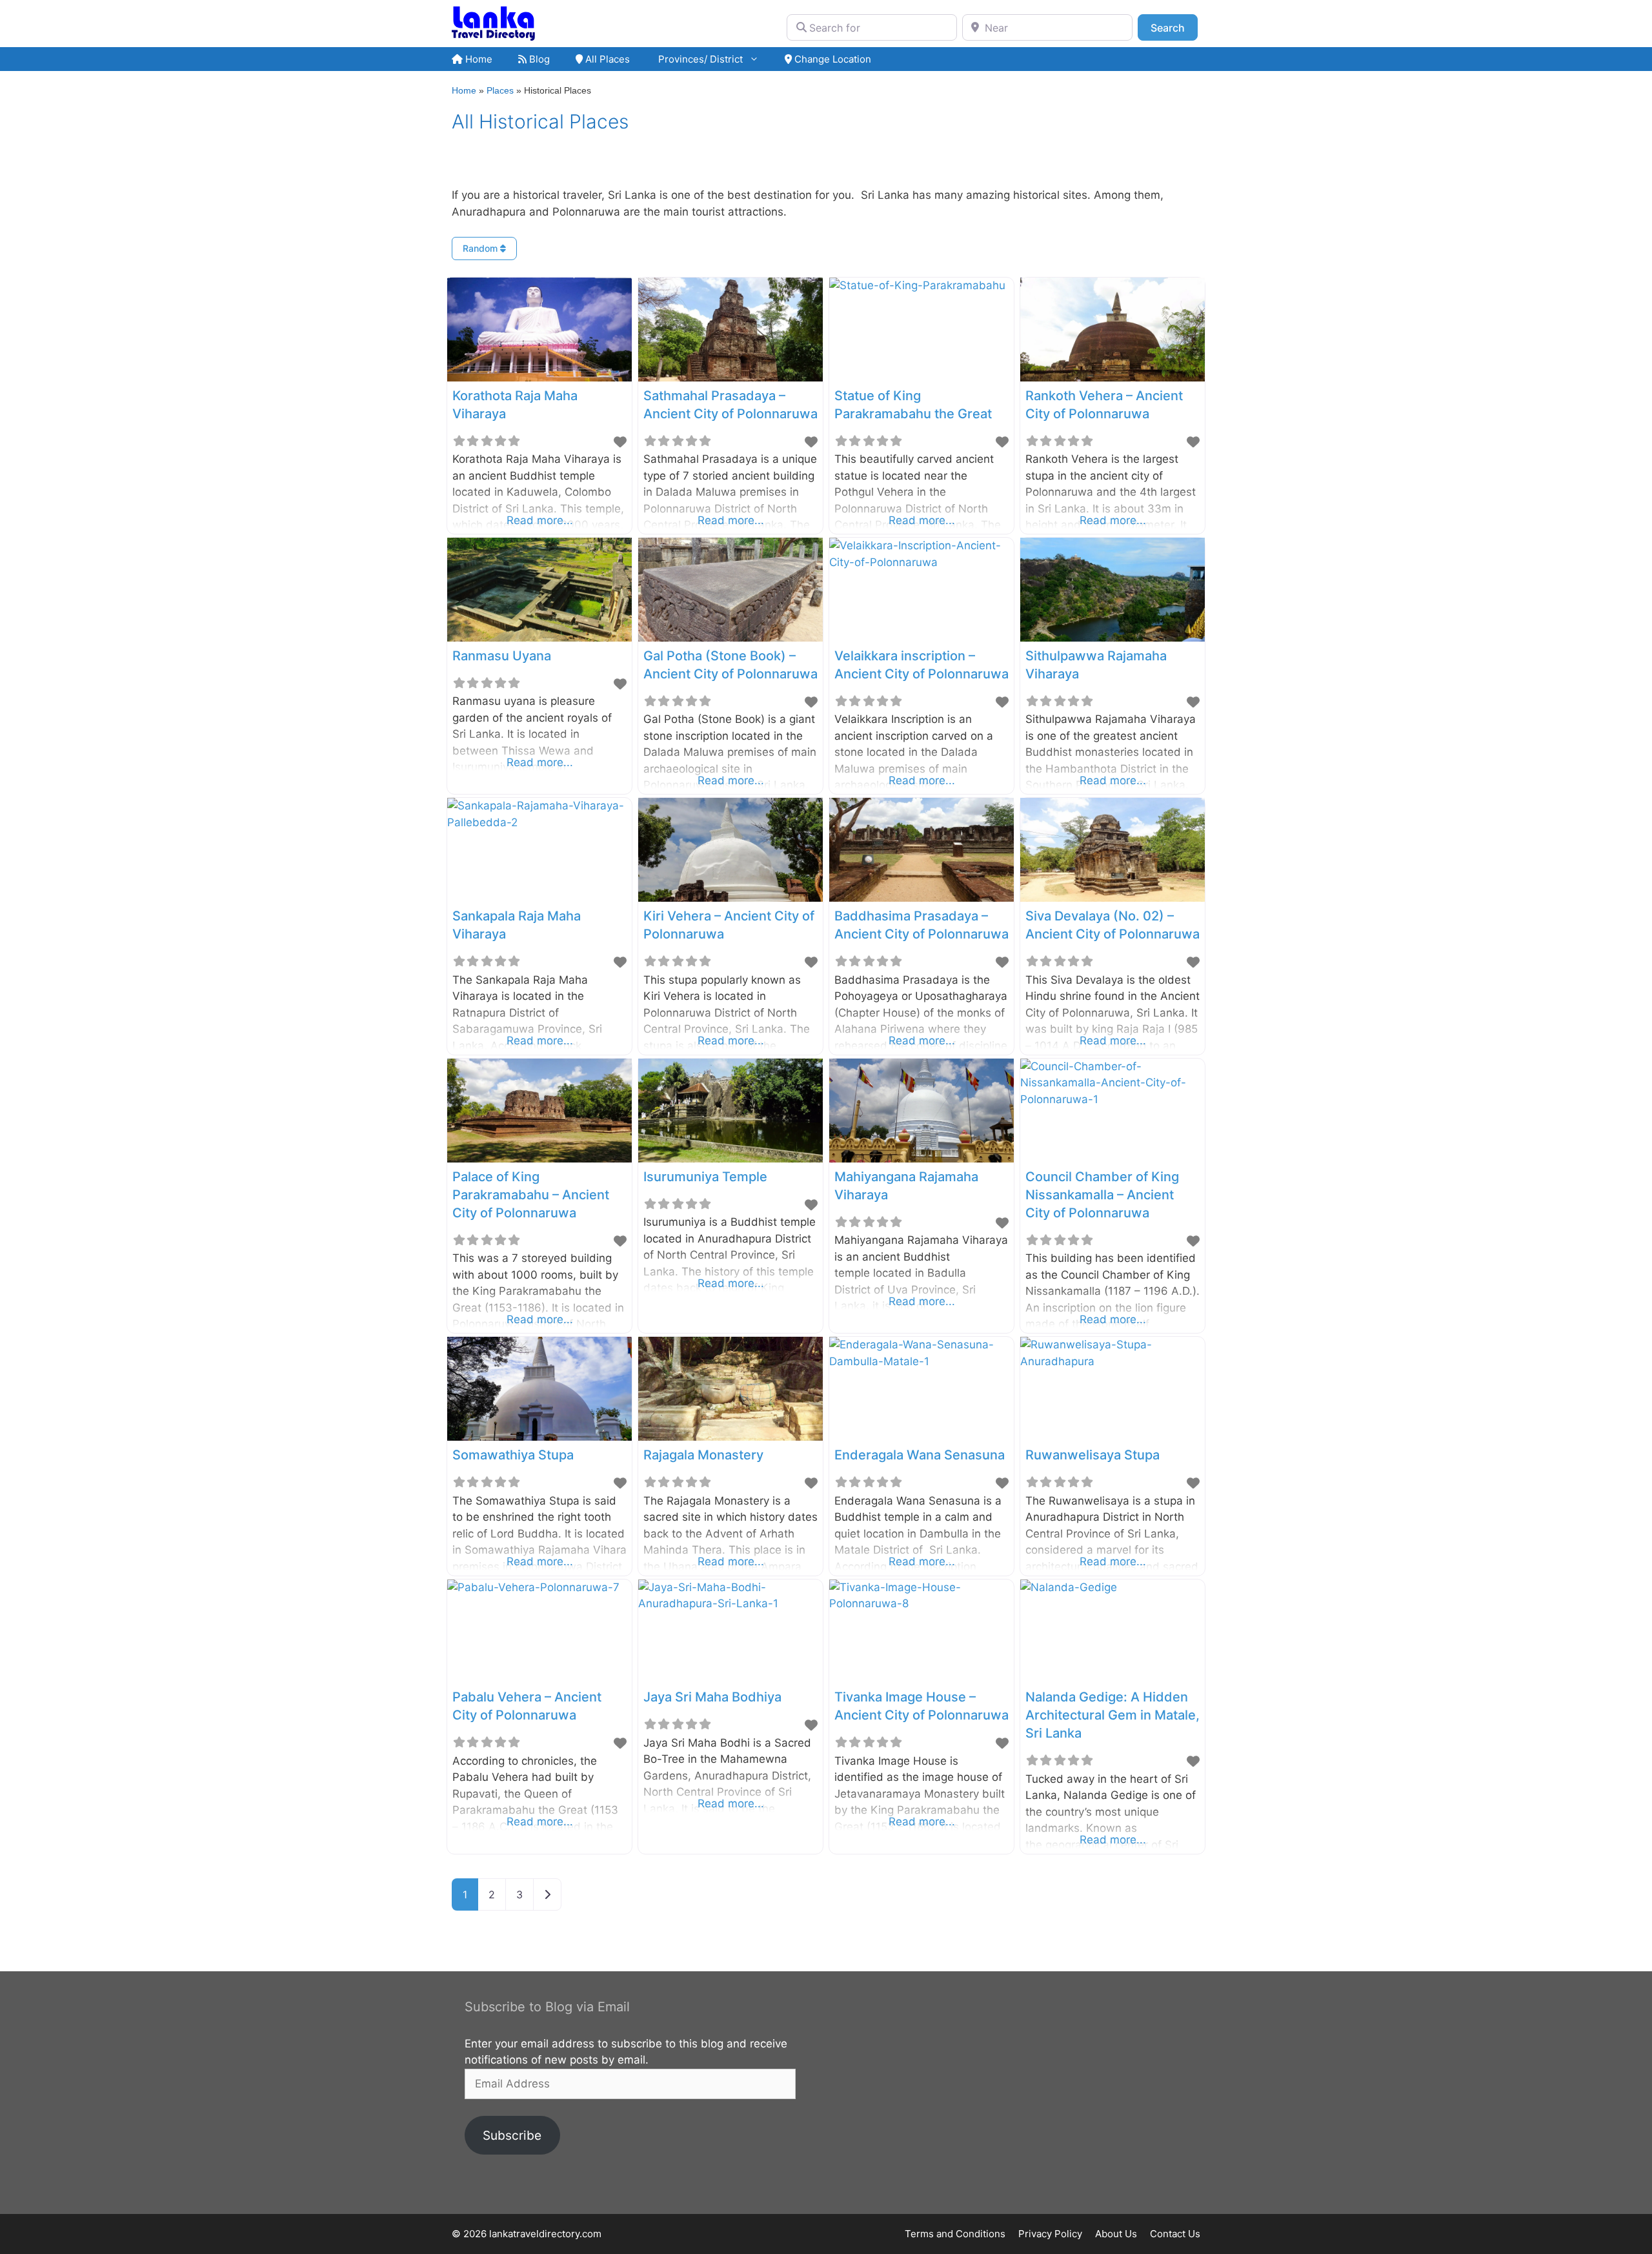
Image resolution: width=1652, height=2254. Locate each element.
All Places (606, 59)
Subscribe (512, 2135)
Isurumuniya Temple (705, 1177)
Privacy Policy (1050, 2234)
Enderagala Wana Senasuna (920, 1455)
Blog (538, 59)
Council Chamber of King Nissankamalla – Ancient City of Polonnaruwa (1102, 1195)
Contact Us (1175, 2234)
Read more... (540, 520)
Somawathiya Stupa (513, 1455)
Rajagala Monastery (703, 1455)
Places (500, 90)
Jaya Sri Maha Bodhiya (712, 1697)
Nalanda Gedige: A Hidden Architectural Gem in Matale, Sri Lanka (1113, 1715)
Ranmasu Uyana (502, 656)
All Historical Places (540, 121)
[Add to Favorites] (620, 442)
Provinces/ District (699, 59)
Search (1174, 27)
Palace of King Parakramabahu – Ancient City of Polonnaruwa (531, 1195)
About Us (1116, 2234)
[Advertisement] (1013, 2093)
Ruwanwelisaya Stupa (1093, 1455)
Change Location (831, 59)
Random (481, 248)
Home (478, 59)
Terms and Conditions (955, 2234)
